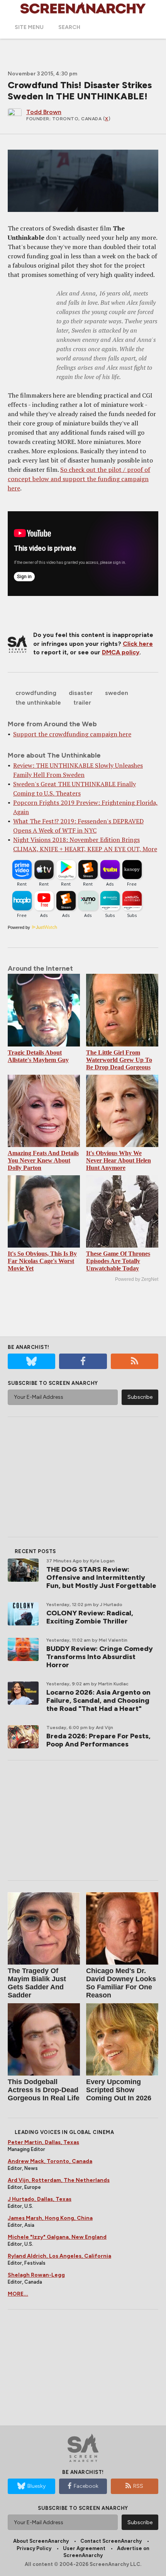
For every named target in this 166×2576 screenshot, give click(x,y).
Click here (138, 644)
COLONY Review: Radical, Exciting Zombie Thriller (90, 1617)
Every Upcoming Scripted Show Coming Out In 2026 (119, 2090)
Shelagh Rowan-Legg (36, 2275)
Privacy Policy (34, 2548)
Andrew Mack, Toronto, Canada (50, 2161)
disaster (81, 693)
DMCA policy (121, 652)
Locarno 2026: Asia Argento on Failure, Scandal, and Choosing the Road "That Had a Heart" (98, 1700)
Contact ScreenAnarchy (111, 2541)
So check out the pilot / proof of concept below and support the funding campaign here (79, 479)
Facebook (86, 2486)
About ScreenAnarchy (41, 2541)
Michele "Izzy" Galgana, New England (57, 2237)
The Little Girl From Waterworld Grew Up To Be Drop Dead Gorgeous (119, 1060)
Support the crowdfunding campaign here (72, 734)
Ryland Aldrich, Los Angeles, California (59, 2256)
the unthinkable (38, 702)
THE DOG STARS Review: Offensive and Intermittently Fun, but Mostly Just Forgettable (101, 1577)
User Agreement (84, 2548)
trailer (82, 702)
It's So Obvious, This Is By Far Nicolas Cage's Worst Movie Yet (42, 1261)
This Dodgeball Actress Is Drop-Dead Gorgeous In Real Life (44, 2090)
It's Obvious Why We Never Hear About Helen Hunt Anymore (119, 1160)
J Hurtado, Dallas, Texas (40, 2199)
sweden (117, 693)
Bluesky (36, 2486)
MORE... (18, 2294)
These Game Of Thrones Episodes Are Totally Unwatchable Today (118, 1261)
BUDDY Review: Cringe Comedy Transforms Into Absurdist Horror (100, 1657)
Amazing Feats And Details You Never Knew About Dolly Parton (43, 1160)
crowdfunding (36, 693)
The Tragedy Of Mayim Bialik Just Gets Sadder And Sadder (37, 1983)
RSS (138, 2486)
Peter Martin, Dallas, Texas (43, 2142)
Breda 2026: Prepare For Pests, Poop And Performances (98, 1740)
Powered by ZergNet (137, 1279)
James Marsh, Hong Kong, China (50, 2218)
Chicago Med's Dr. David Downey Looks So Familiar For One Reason (121, 1983)
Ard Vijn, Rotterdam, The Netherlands (59, 2180)
